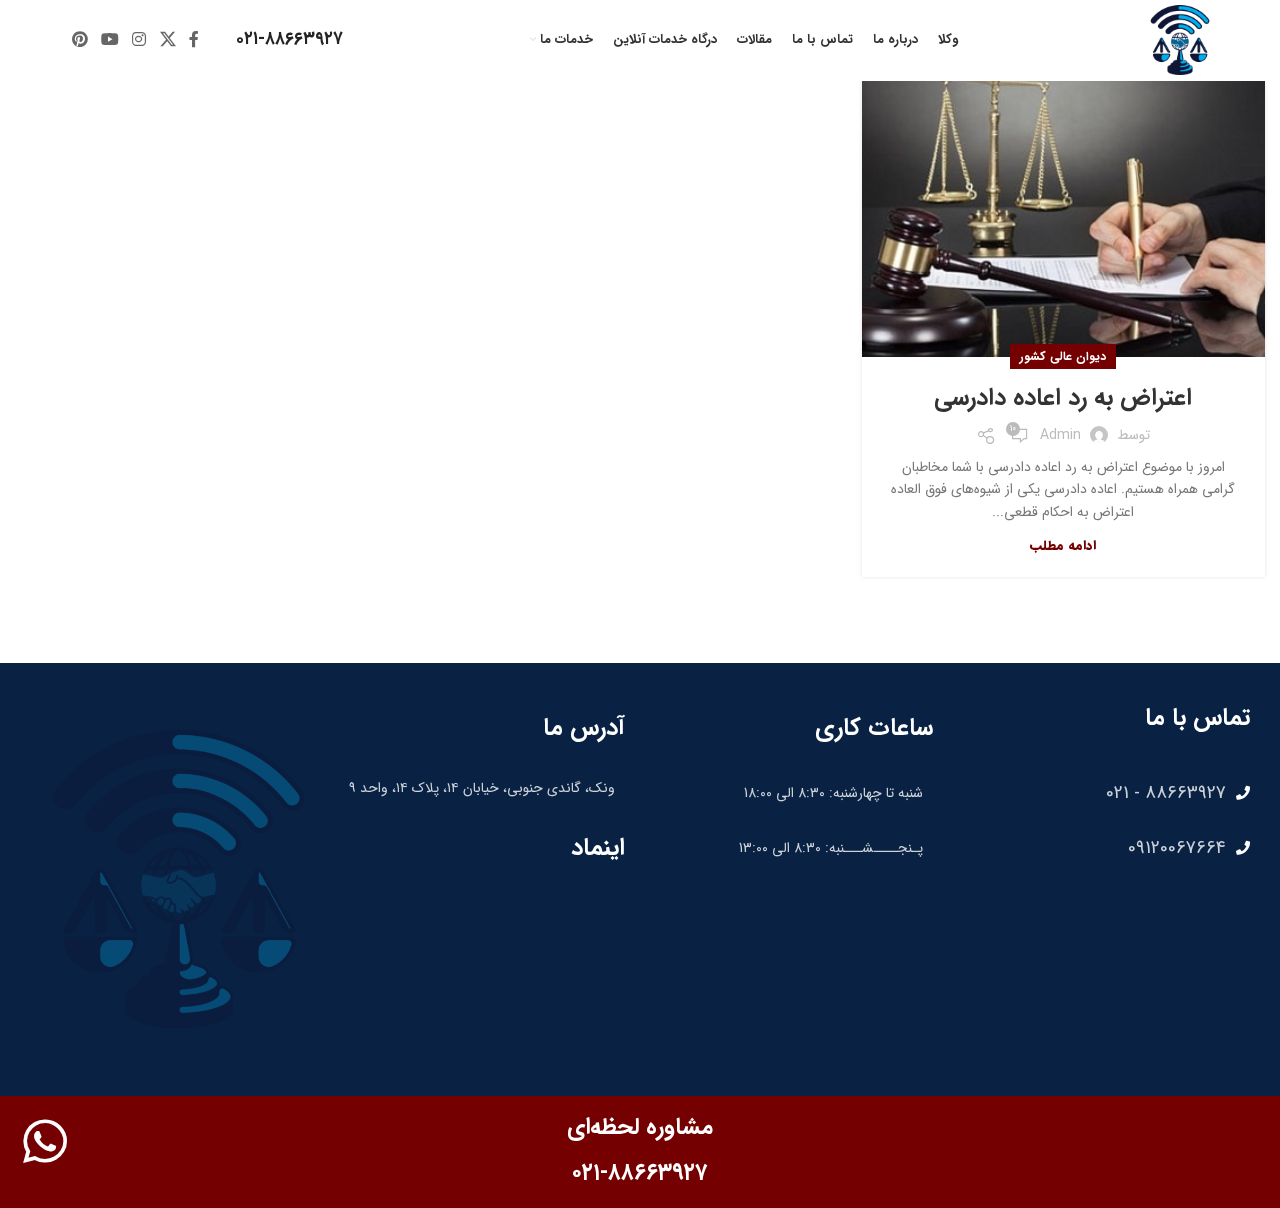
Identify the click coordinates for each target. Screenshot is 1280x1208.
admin (1060, 435)
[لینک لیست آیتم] (1101, 793)
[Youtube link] (109, 40)
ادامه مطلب (1063, 545)
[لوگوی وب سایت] (1180, 39)
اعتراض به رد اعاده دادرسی (1063, 398)
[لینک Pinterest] (79, 40)
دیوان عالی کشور (1063, 356)
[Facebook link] (193, 40)
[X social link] (167, 40)
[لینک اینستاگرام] (139, 40)
